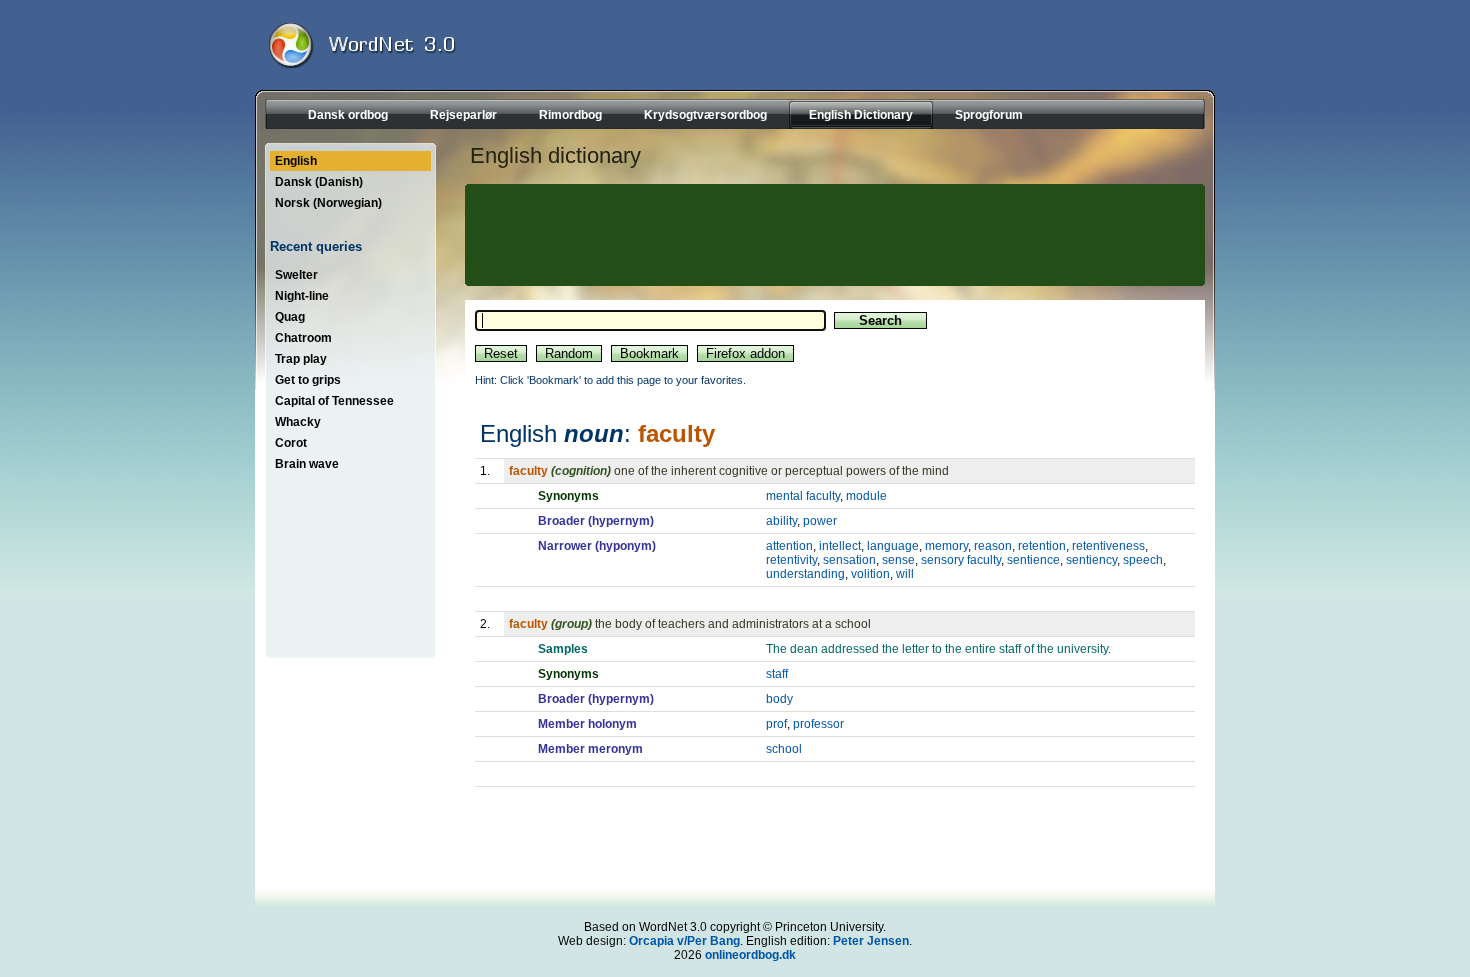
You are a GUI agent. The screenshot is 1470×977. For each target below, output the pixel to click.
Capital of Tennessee (334, 401)
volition (870, 574)
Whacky (298, 422)
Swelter (296, 275)
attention (789, 546)
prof (776, 724)
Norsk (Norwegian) (328, 203)
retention (1042, 546)
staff (777, 674)
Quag (290, 317)
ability (781, 521)
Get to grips (308, 380)
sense (898, 560)
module (866, 496)
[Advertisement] (832, 235)
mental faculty (803, 496)
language (893, 546)
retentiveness (1108, 546)
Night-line (302, 296)
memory (946, 546)
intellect (840, 546)
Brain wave (307, 464)
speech (1143, 560)
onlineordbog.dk (750, 955)
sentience (1033, 560)
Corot (291, 443)
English (296, 161)
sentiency (1091, 560)
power (820, 521)
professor (818, 724)
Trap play (301, 359)
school (784, 749)
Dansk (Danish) (319, 182)
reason (993, 546)
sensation (849, 560)
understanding (805, 574)
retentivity (791, 560)
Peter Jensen (871, 941)
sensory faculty (961, 560)
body (779, 699)
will (905, 574)
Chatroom (303, 338)
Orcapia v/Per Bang (684, 941)
